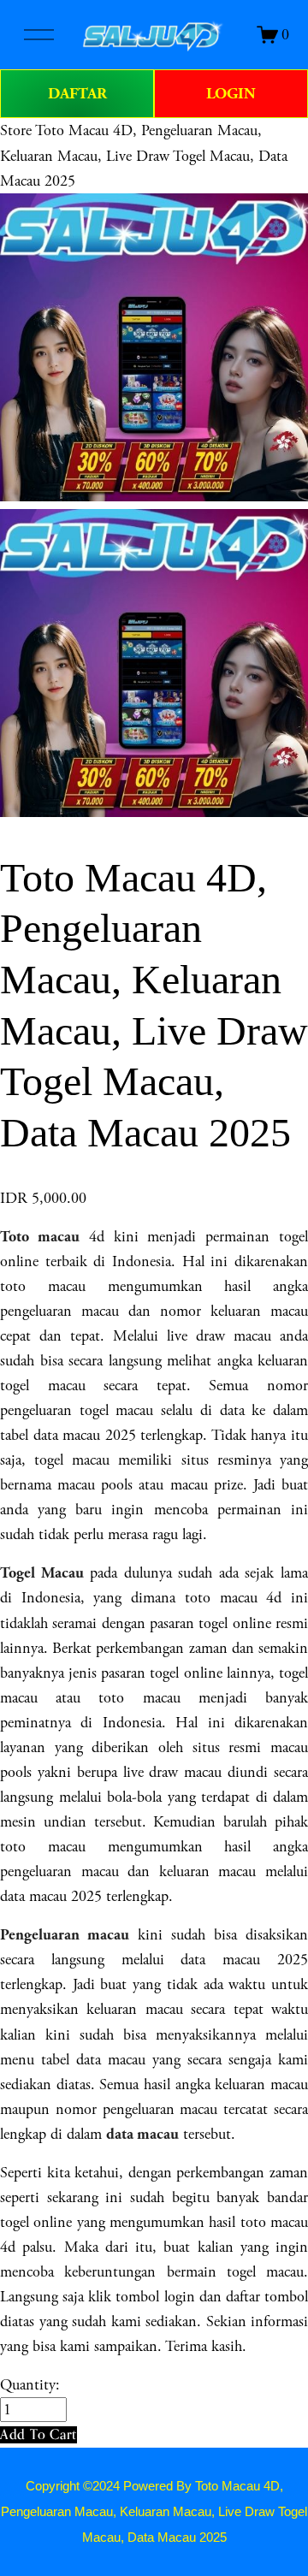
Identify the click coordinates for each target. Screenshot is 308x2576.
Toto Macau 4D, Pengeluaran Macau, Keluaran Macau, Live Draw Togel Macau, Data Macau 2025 (144, 155)
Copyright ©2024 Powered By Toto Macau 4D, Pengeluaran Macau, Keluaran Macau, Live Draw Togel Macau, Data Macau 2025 (154, 2512)
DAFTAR (77, 94)
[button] (38, 2434)
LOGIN (231, 94)
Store (16, 130)
